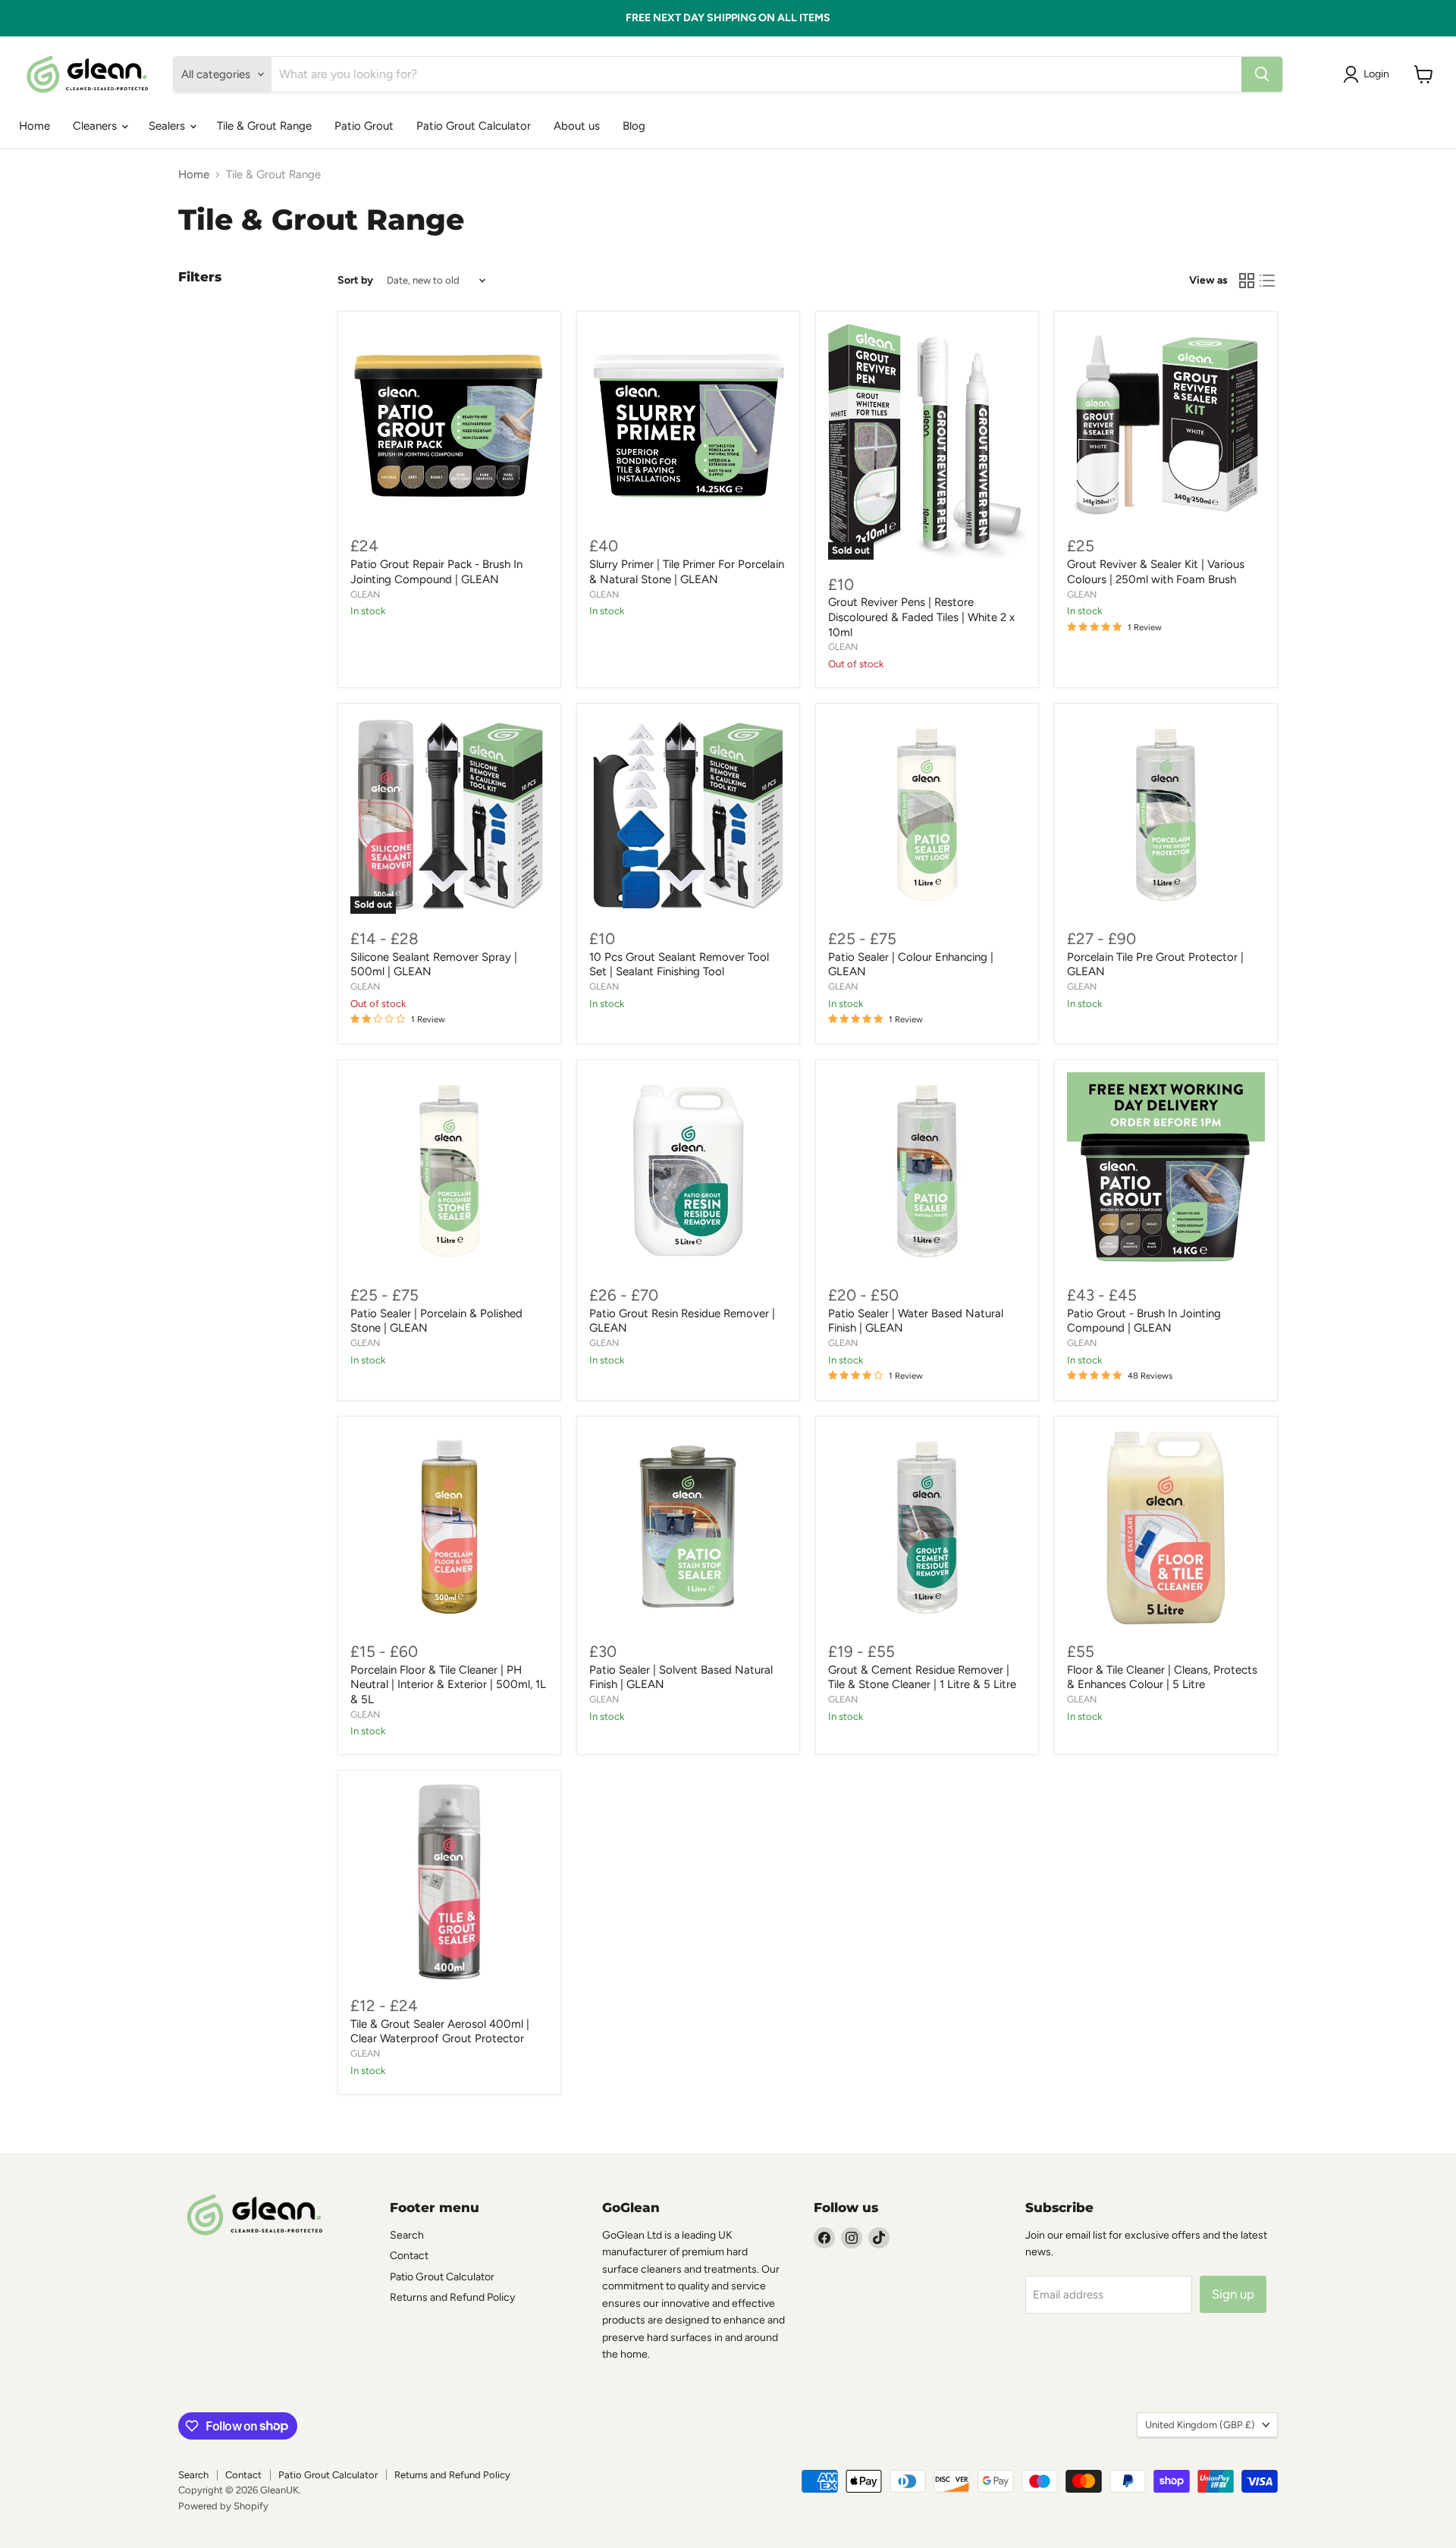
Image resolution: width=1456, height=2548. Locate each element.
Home (35, 126)
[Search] (1262, 74)
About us (577, 126)
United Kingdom (1200, 2425)
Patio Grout (364, 126)
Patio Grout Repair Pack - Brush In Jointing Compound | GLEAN (436, 572)
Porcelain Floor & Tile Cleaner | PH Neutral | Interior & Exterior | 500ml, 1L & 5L (448, 1685)
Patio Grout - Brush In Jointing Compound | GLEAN (1144, 1321)
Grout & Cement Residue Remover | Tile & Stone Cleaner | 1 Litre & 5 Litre (922, 1677)
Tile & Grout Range (264, 126)
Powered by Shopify (223, 2506)
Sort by (355, 281)
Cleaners (96, 126)
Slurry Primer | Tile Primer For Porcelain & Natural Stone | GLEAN (687, 572)
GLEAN (365, 594)
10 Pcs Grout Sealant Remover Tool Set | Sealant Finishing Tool (679, 965)
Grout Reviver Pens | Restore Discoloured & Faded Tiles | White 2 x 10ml (921, 617)
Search (407, 2235)
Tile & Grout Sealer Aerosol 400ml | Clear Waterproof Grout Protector (440, 2032)
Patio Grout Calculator (474, 126)
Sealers (168, 126)
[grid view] (1247, 281)
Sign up (1233, 2294)
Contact (409, 2256)
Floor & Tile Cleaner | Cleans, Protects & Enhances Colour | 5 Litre (1162, 1677)
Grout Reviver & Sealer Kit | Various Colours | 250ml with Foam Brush (1156, 572)
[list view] (1268, 281)
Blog (634, 126)
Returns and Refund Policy (452, 2297)
